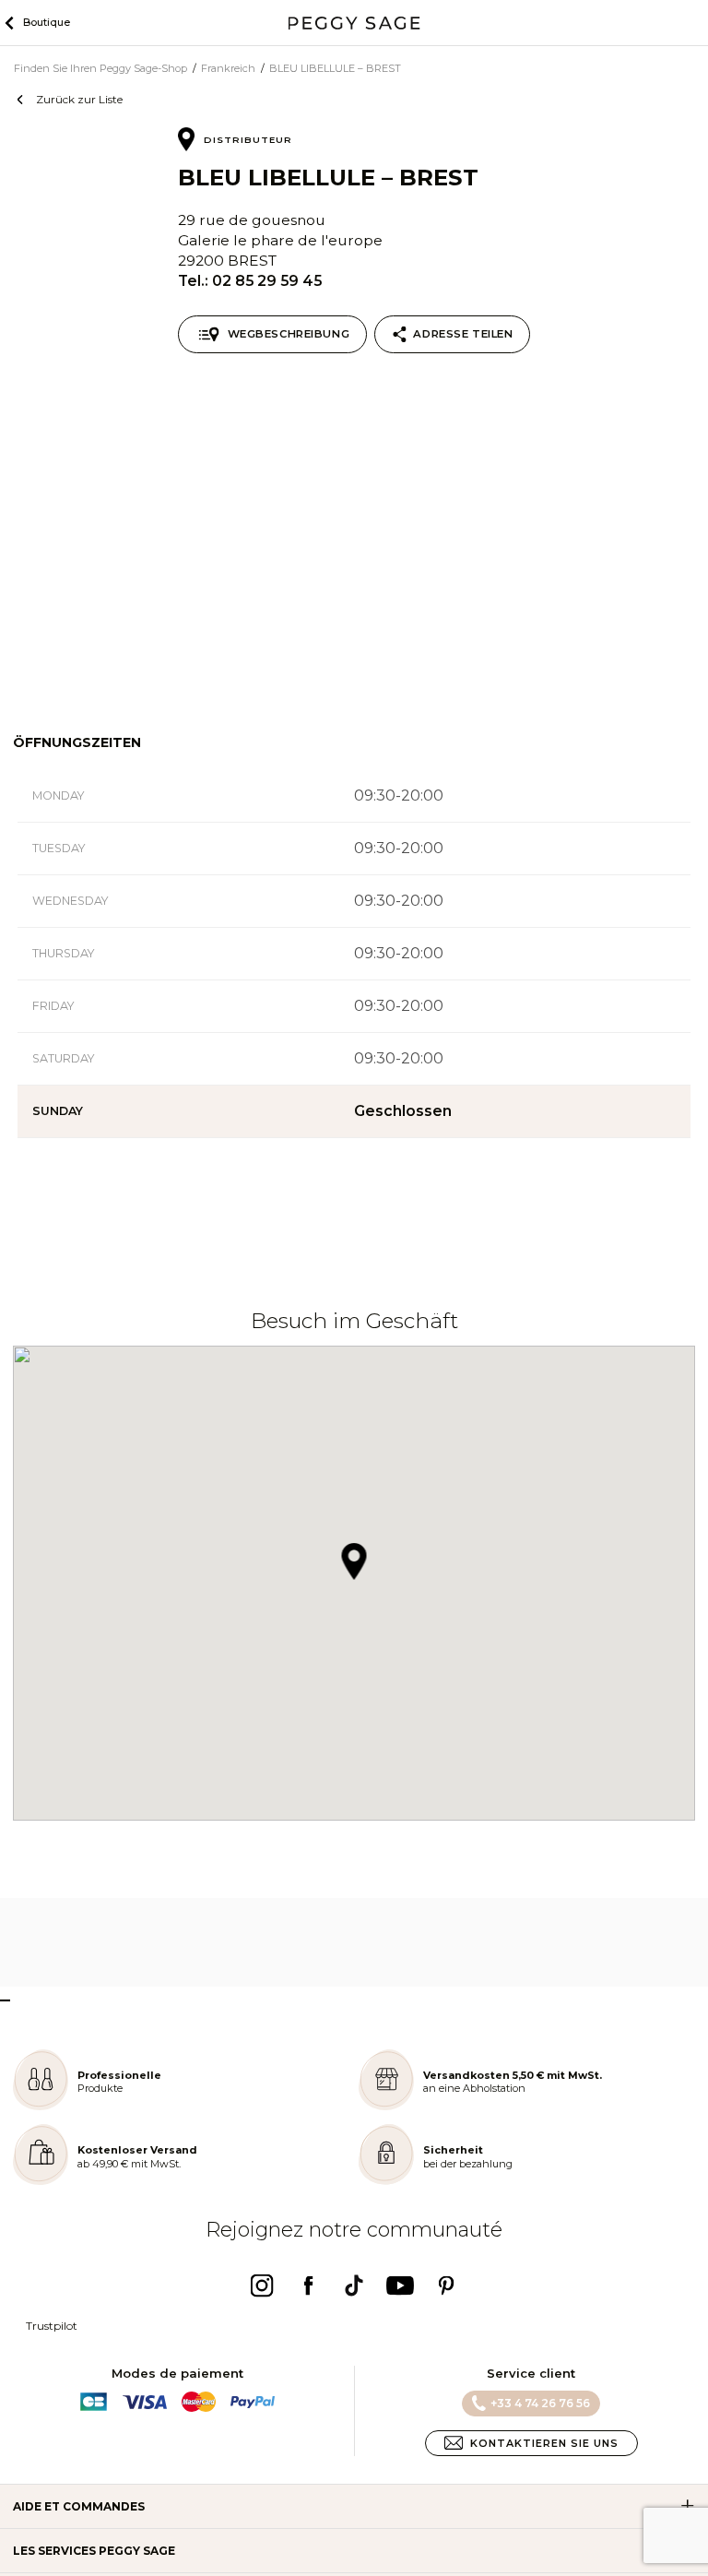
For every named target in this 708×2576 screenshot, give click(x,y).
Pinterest (446, 2285)
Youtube (400, 2285)
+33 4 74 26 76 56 (540, 2403)
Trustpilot (52, 2326)
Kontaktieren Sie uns (544, 2443)
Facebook (308, 2285)
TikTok (354, 2285)
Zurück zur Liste (79, 99)
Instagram (262, 2285)
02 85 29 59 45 (267, 281)
